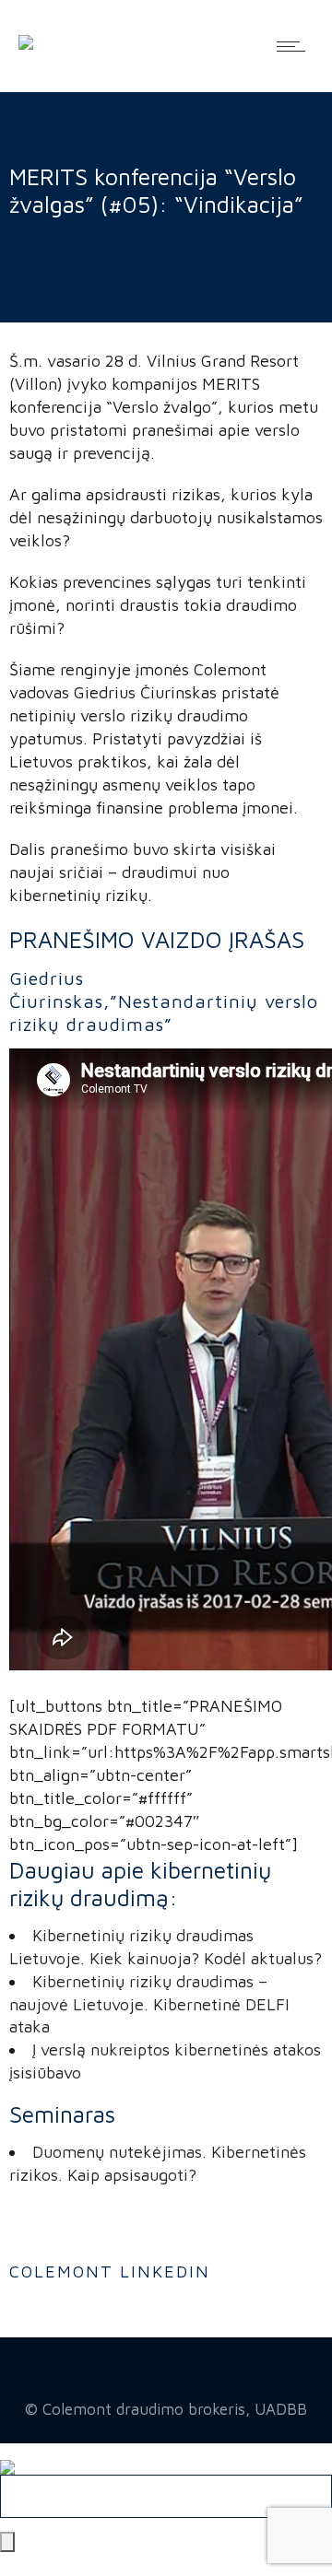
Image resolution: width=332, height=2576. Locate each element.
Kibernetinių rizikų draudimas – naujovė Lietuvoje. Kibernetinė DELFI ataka (149, 2004)
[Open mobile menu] (295, 46)
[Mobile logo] (7, 2454)
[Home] (26, 29)
